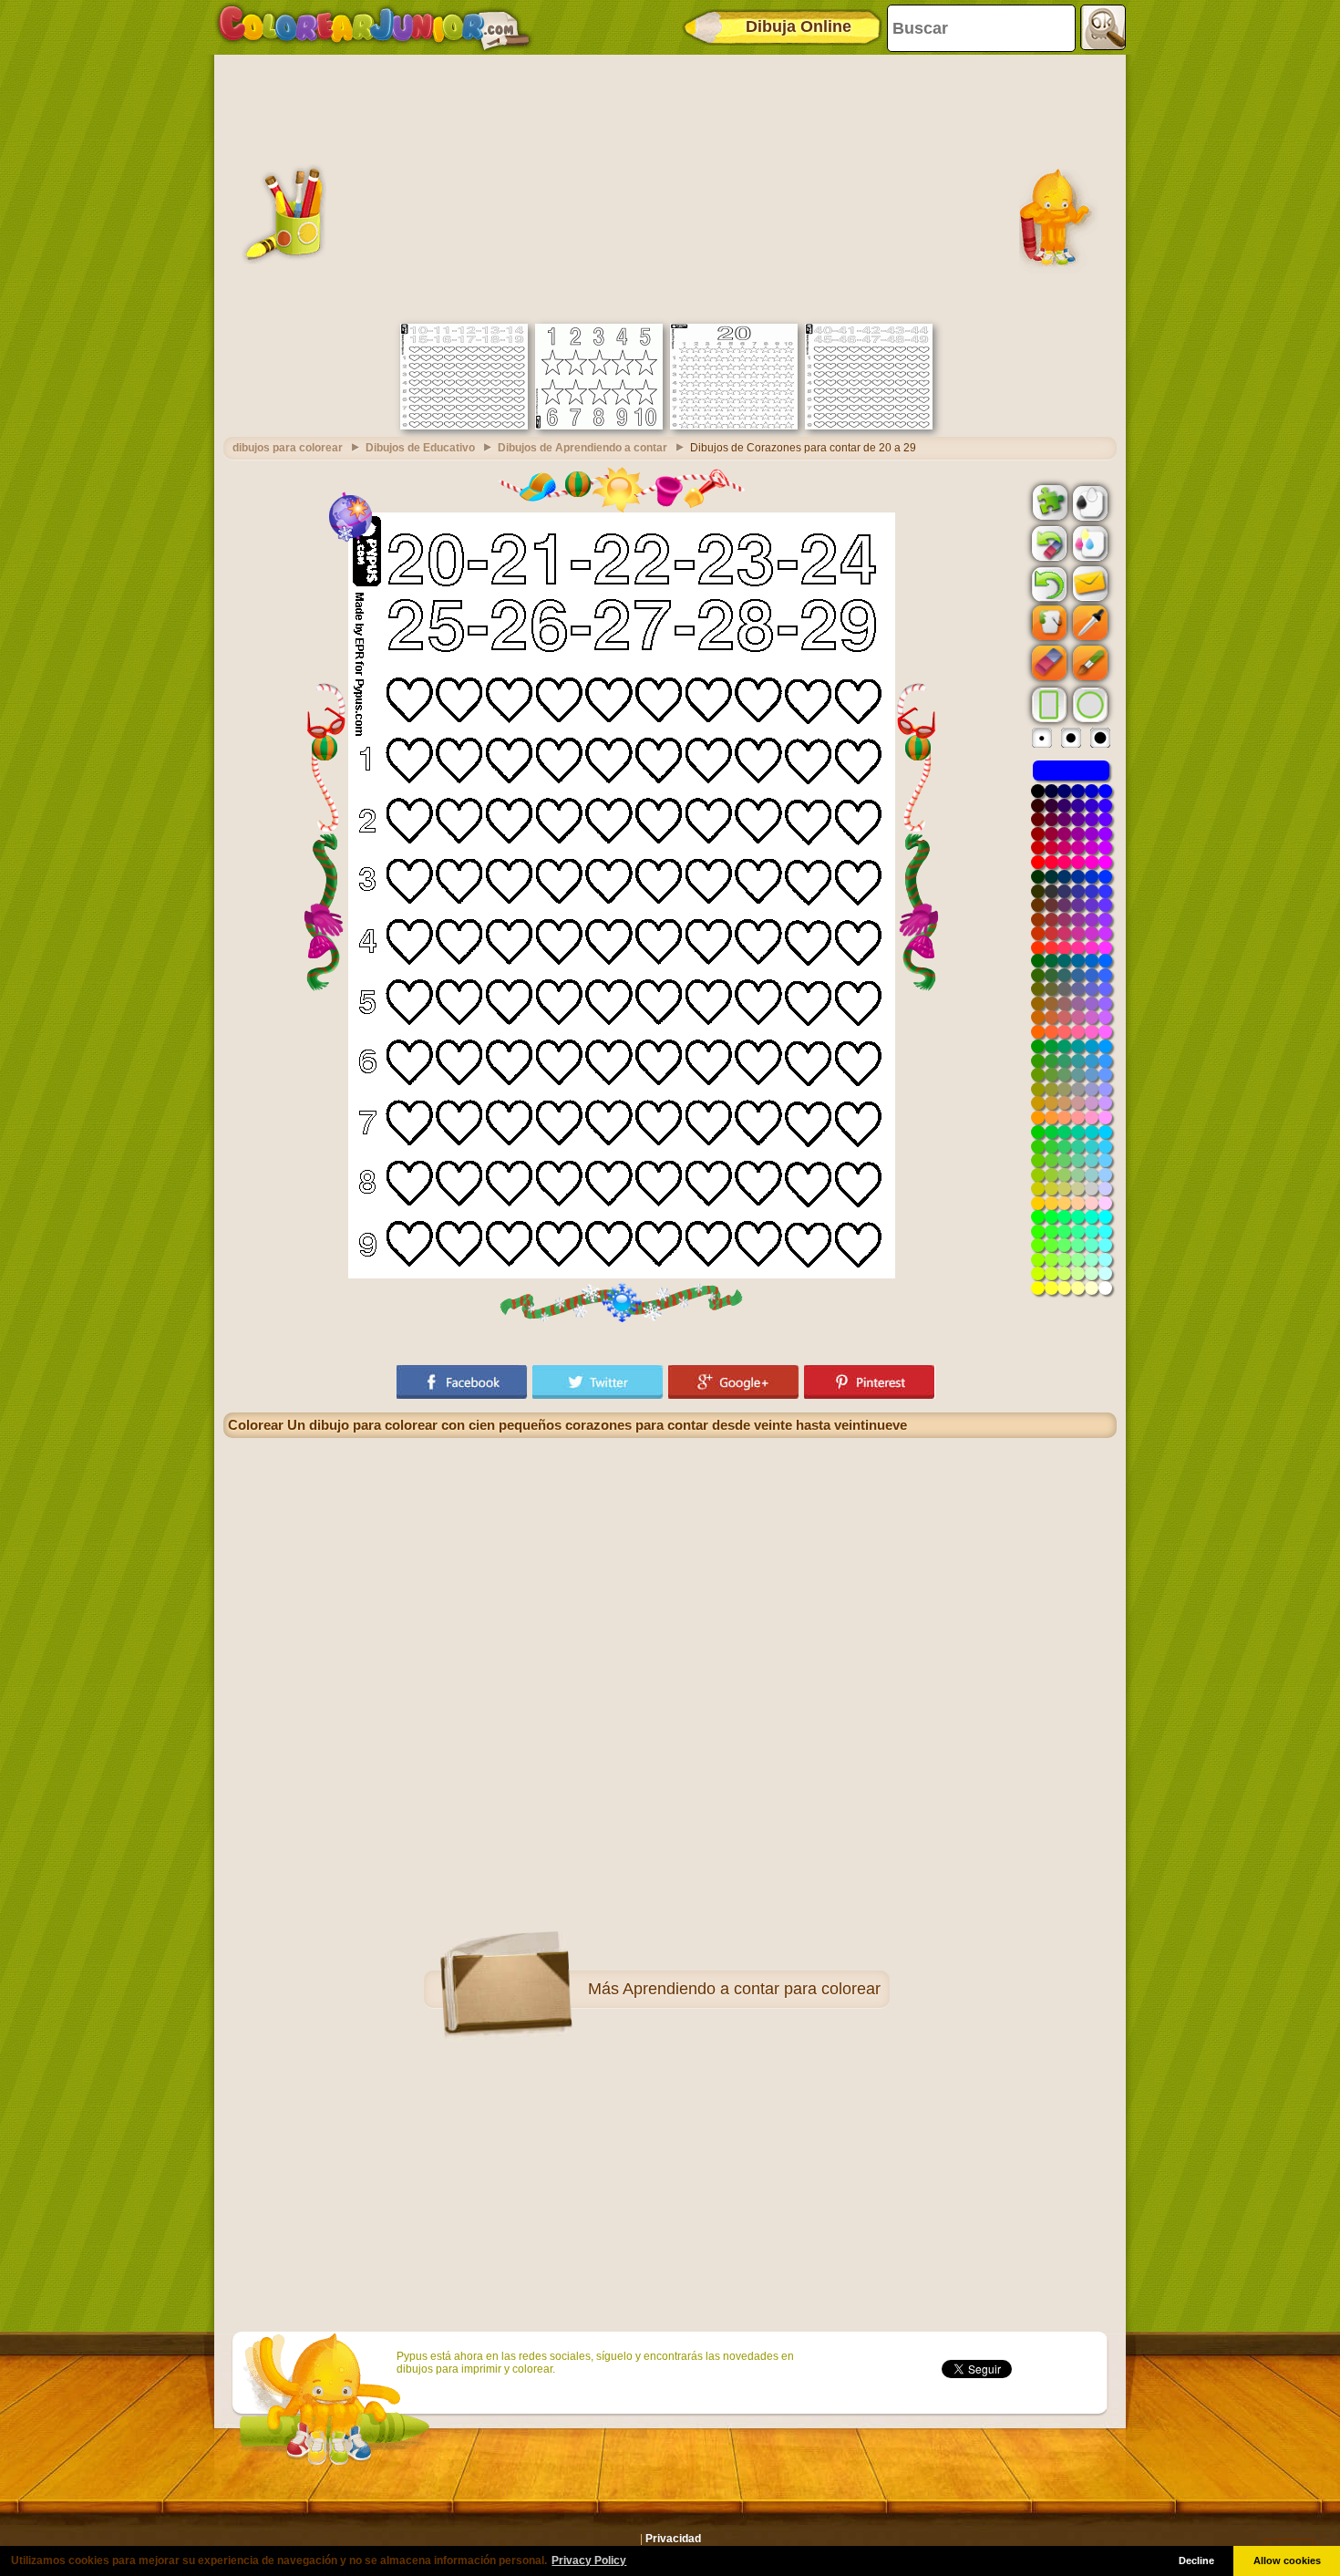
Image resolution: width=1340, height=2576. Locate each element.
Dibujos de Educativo (420, 448)
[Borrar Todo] (1047, 543)
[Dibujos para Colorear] (374, 27)
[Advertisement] (670, 187)
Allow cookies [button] (1287, 2560)
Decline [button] (1196, 2560)
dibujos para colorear (288, 448)
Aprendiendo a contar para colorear (752, 1989)
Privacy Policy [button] (589, 2560)
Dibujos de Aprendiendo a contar (582, 448)
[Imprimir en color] (1088, 543)
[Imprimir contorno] (1088, 502)
